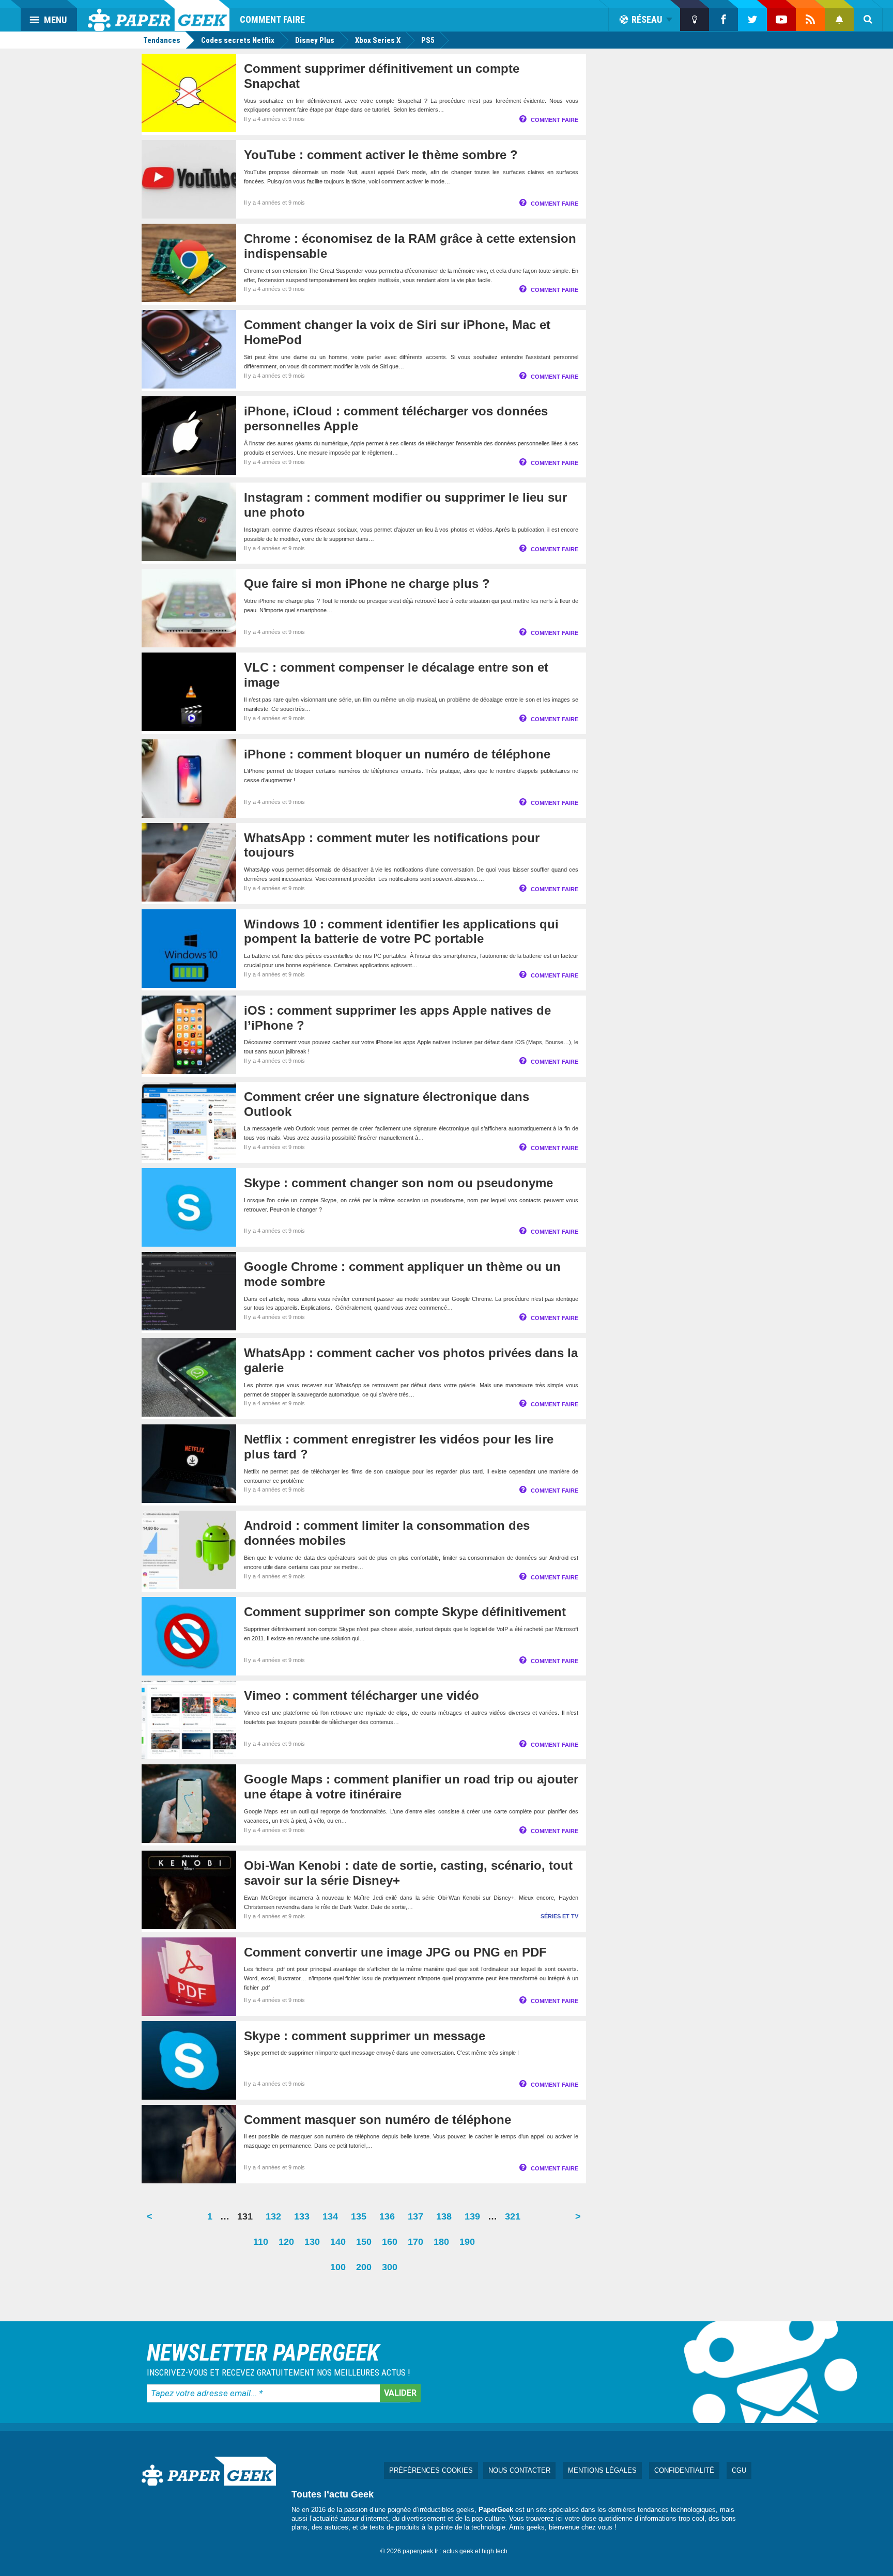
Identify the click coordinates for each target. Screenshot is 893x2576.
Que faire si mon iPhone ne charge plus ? (367, 584)
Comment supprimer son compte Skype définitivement (405, 1612)
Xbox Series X (378, 40)
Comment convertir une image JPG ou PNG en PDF (395, 1952)
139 (475, 2220)
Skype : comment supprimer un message (365, 2036)
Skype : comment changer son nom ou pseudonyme (398, 1183)
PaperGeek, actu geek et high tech (159, 15)
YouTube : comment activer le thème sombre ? (381, 155)
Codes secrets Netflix (238, 40)
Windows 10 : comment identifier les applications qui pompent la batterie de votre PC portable (401, 932)
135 (361, 2220)
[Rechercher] (868, 20)
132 (276, 2220)
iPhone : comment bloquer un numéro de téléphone (397, 754)
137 (418, 2220)
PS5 (428, 40)
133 (304, 2220)
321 (515, 2220)
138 (446, 2220)
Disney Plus (315, 40)
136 (390, 2220)
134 (333, 2220)
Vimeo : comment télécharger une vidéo (361, 1695)
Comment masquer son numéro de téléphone (378, 2120)
